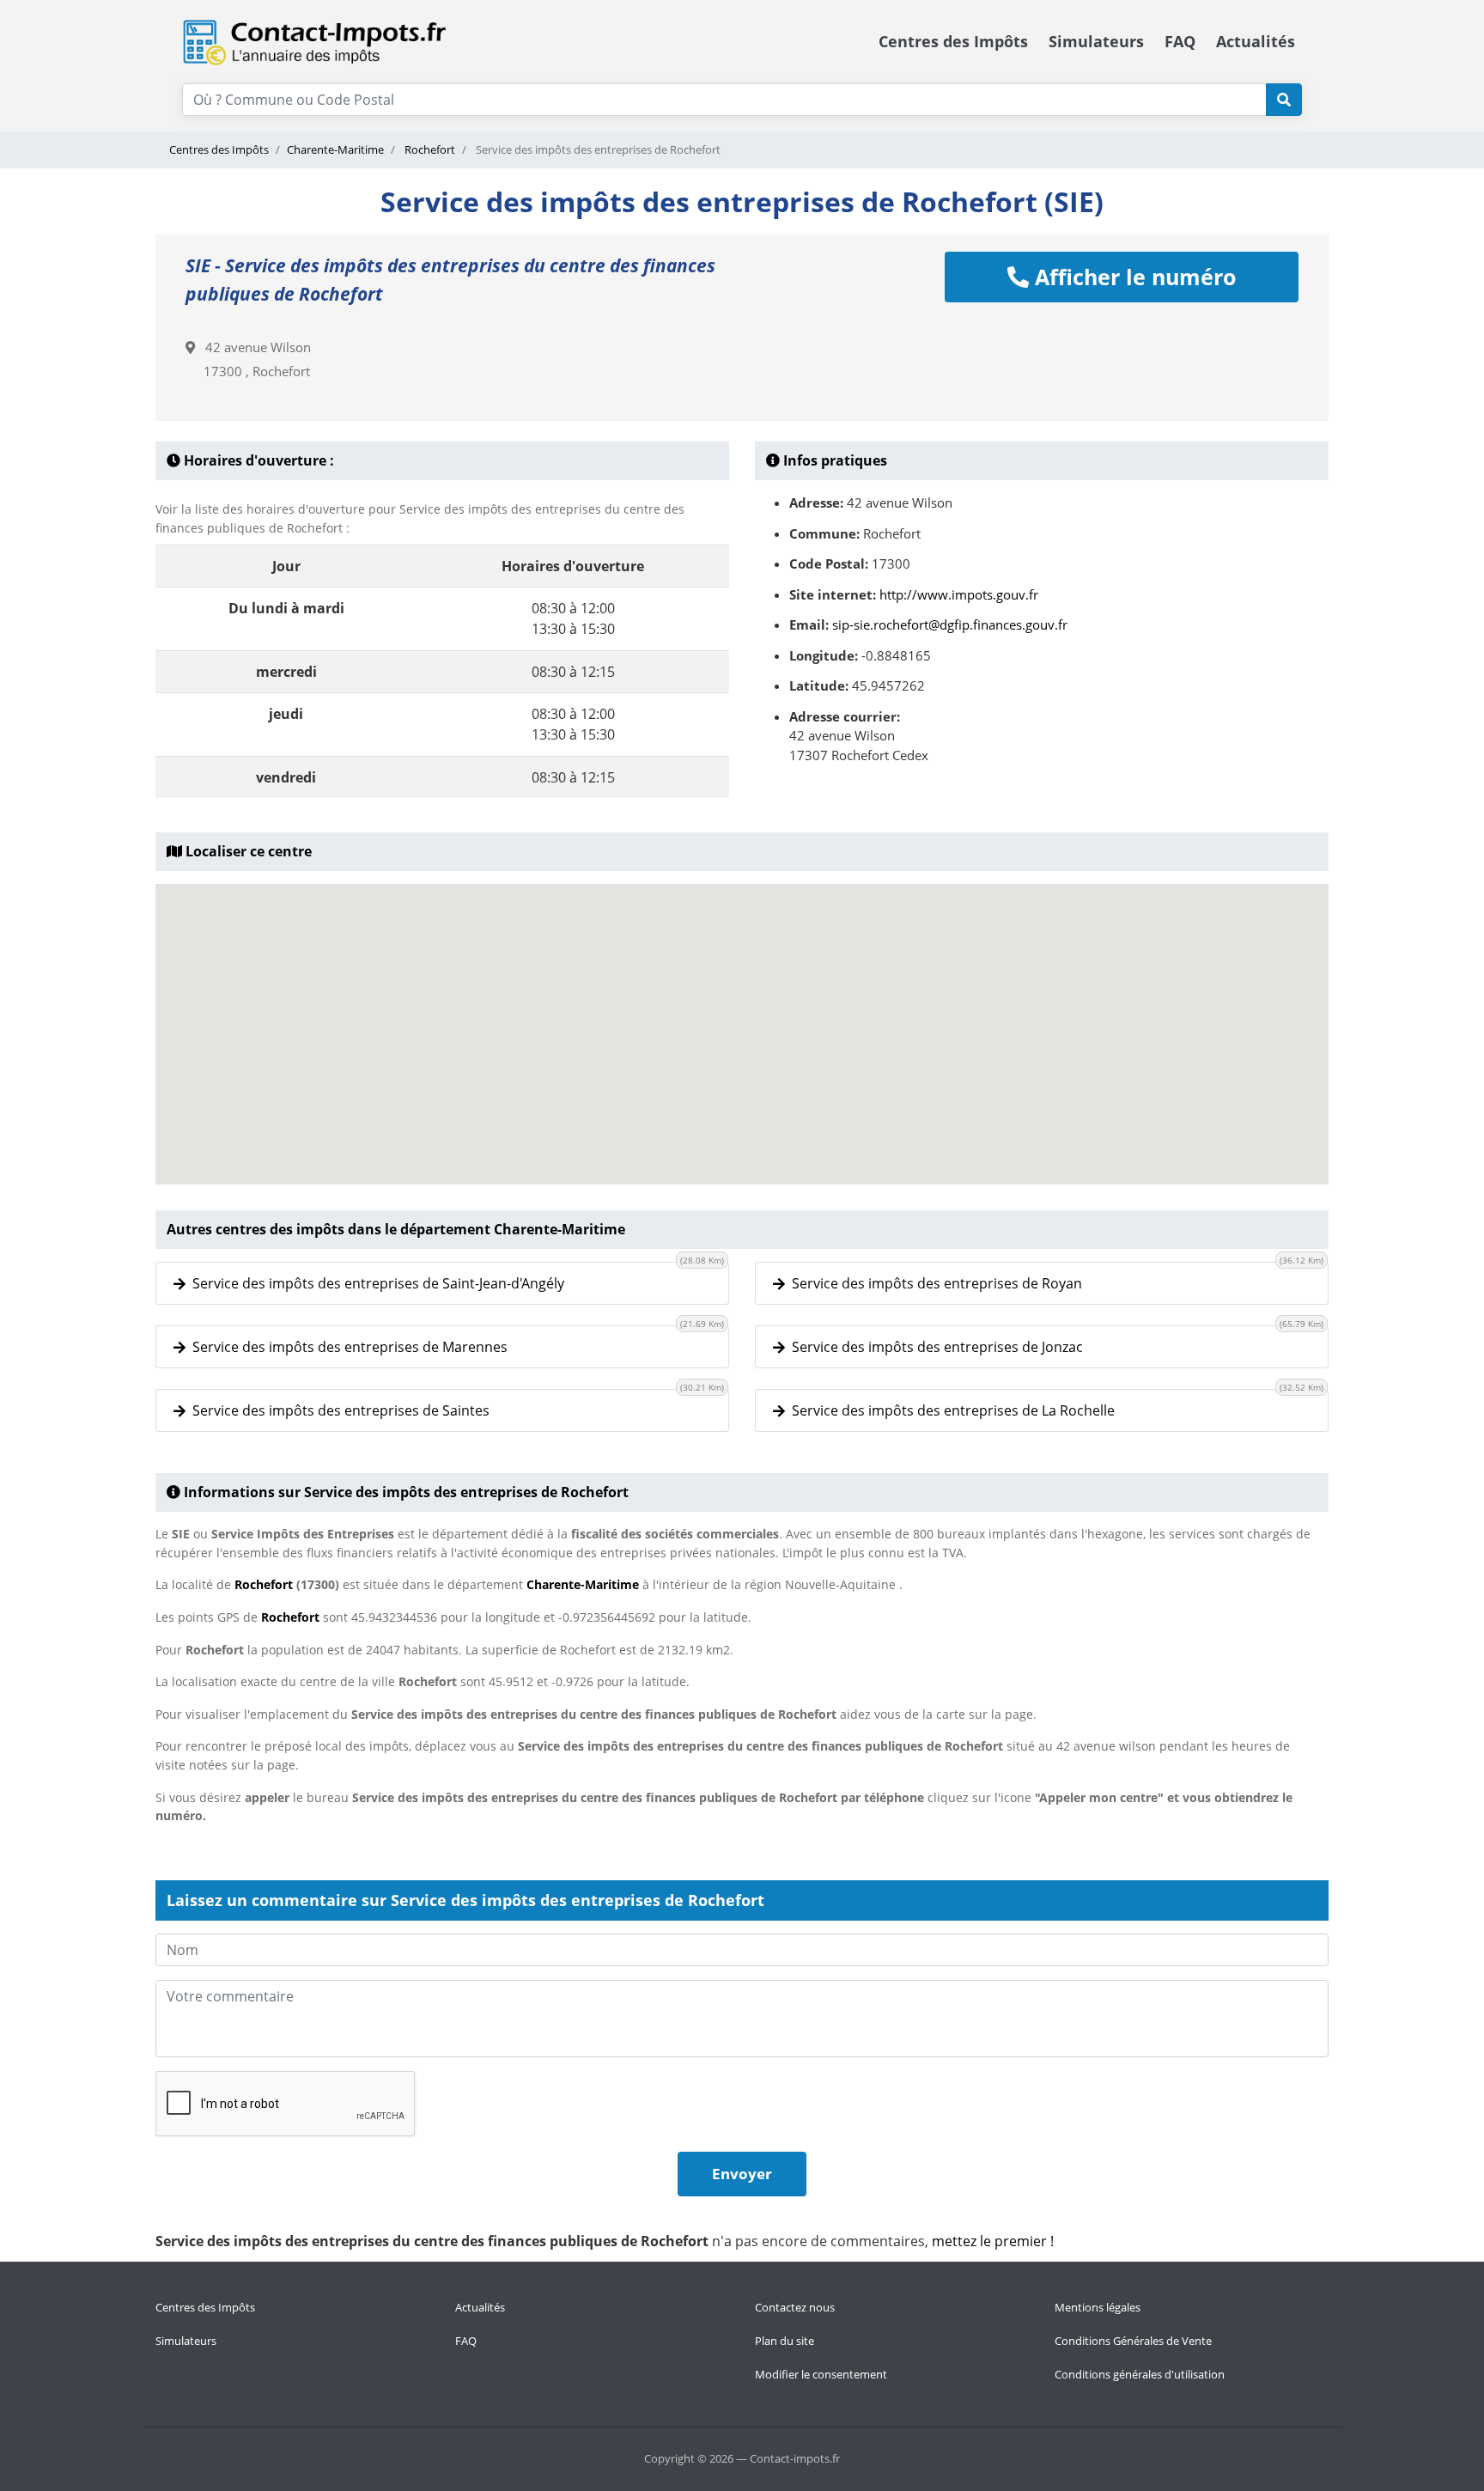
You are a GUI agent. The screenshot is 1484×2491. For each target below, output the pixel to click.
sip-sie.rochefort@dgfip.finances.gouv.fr (950, 624)
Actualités (1256, 41)
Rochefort (429, 149)
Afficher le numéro (1132, 277)
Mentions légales (1098, 2307)
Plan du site (785, 2341)
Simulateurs (1096, 41)
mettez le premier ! (993, 2241)
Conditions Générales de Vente (1133, 2341)
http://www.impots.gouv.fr (959, 594)
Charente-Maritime (335, 149)
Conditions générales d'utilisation (1140, 2374)
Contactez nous (795, 2307)
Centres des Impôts (953, 41)
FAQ (1180, 41)
